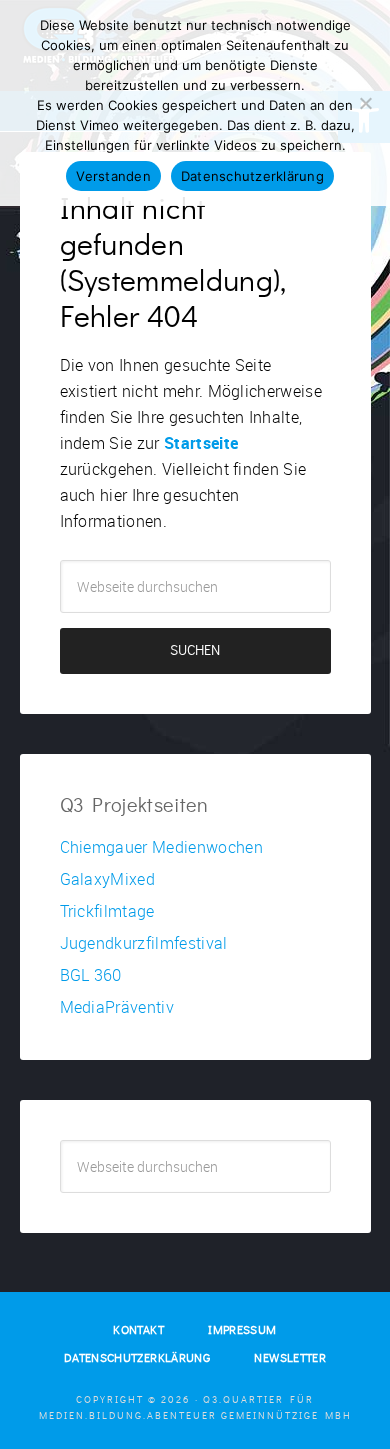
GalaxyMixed (108, 879)
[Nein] (365, 103)
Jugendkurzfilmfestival (144, 943)
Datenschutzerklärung (252, 176)
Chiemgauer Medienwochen (161, 847)
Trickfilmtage (107, 911)
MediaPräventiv (117, 1007)
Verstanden (113, 176)
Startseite (201, 443)
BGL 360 (91, 975)
